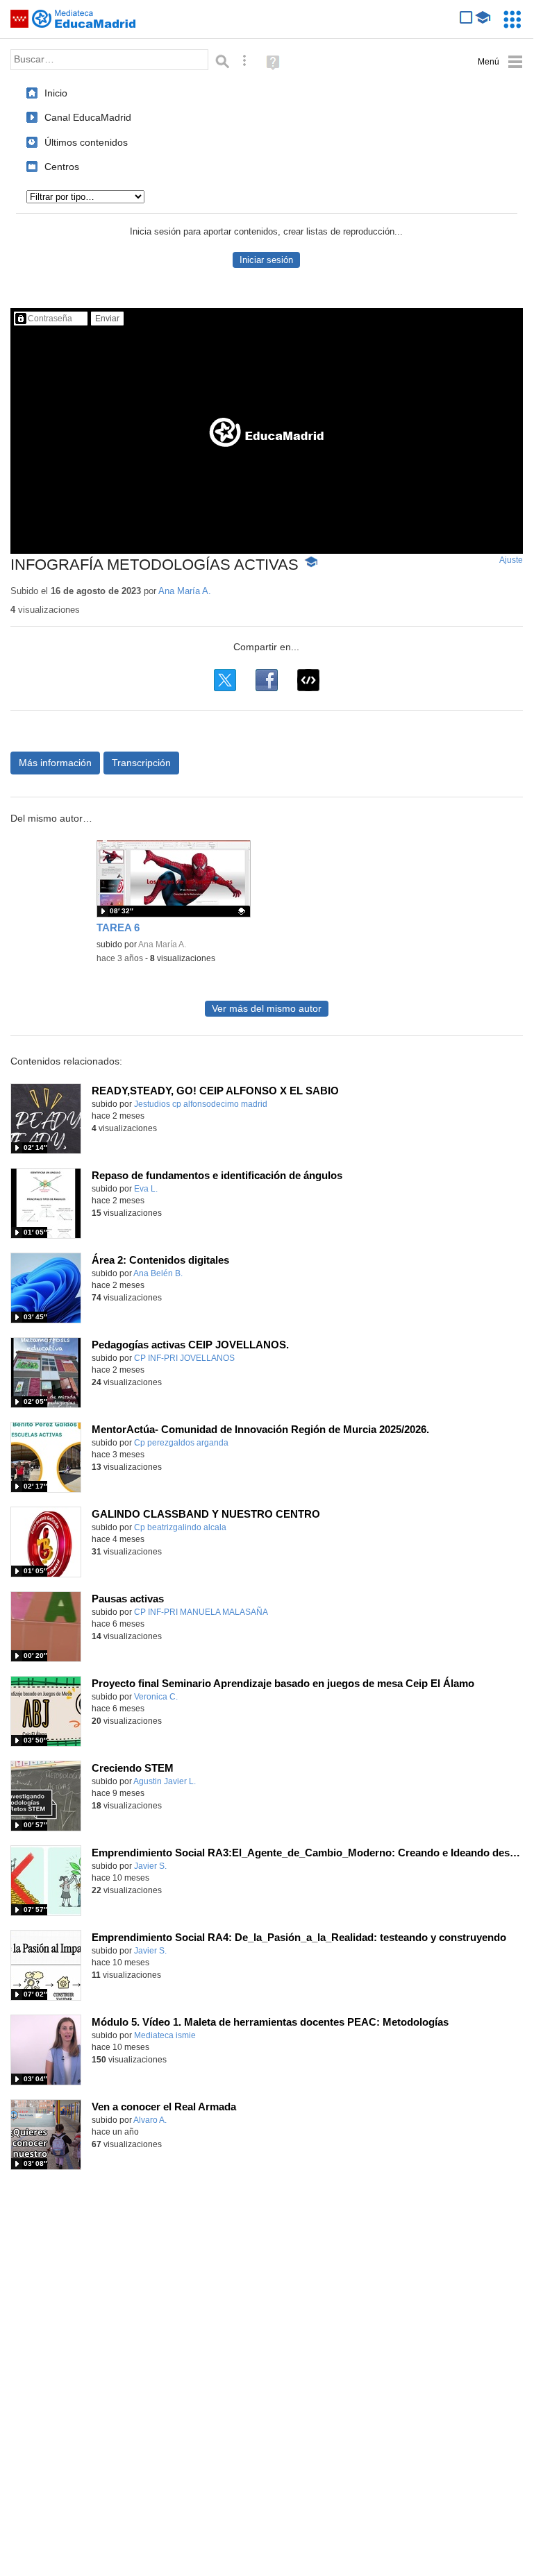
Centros (62, 167)
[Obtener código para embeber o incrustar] (308, 680)
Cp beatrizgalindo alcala (180, 1527)
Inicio (56, 93)
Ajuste (511, 560)
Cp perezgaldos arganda (181, 1443)
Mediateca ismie (165, 2035)
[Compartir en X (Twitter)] (225, 680)
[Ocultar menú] (500, 62)
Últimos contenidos (86, 142)
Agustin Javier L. (165, 1781)
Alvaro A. (150, 2120)
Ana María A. (185, 591)
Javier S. (150, 1866)
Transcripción (141, 763)
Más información (55, 763)
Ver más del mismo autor (267, 1009)
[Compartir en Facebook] (267, 680)
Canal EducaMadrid (88, 117)
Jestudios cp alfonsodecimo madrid (201, 1104)
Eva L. (146, 1189)
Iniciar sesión (266, 260)
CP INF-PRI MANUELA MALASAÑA (201, 1612)
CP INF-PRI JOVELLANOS (184, 1358)
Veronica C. (156, 1697)
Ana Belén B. (158, 1273)
